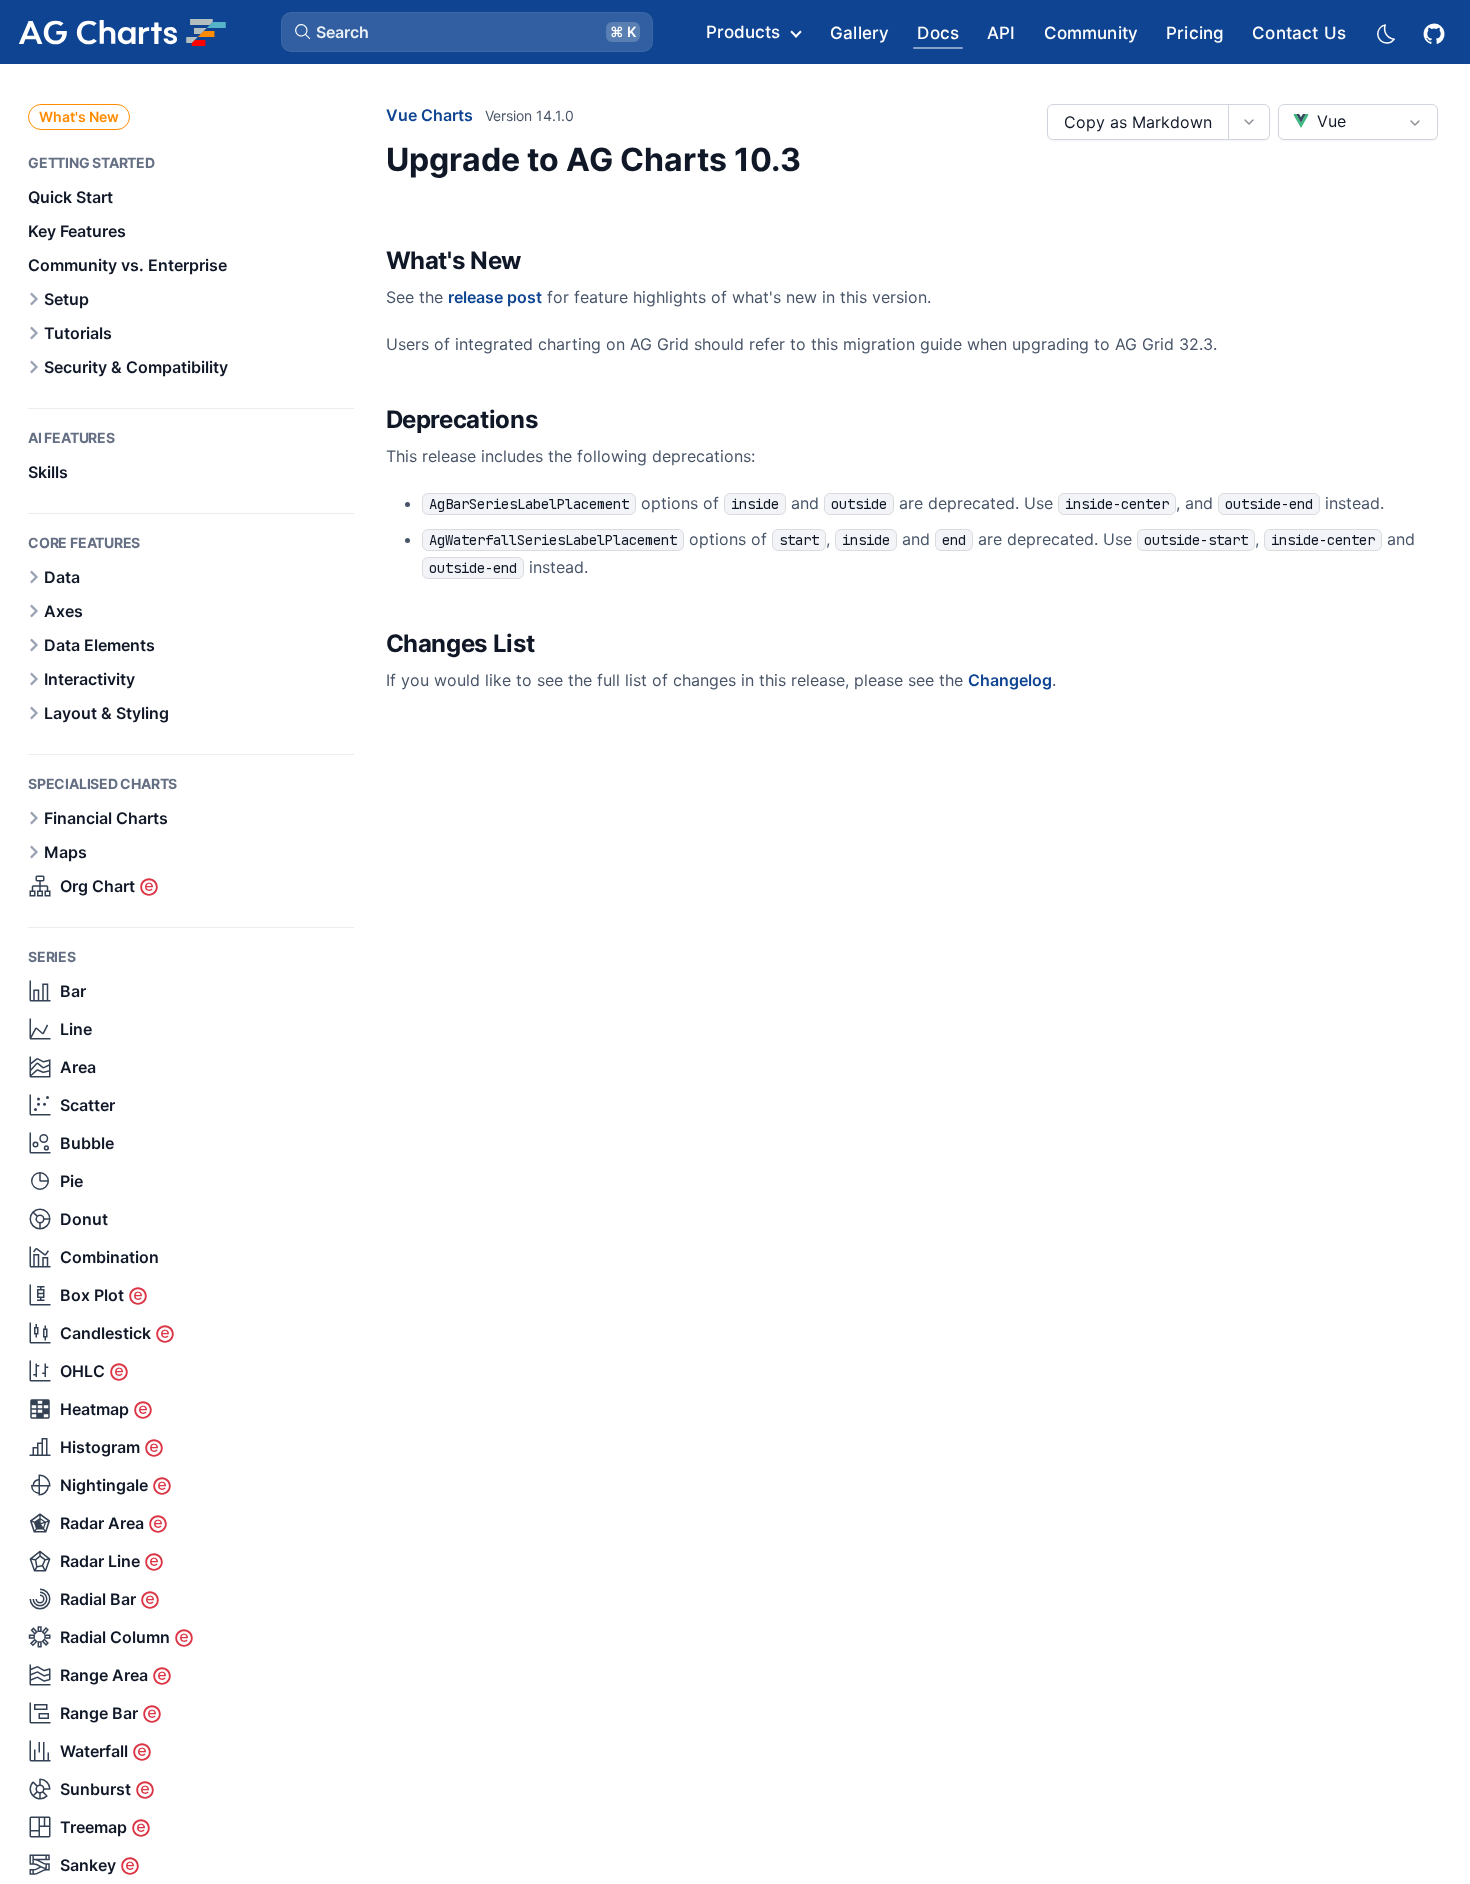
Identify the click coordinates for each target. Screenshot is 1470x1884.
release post (495, 297)
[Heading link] (547, 262)
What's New (79, 116)
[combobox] (1358, 122)
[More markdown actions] (1248, 122)
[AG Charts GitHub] (1436, 31)
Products (743, 32)
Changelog (1010, 680)
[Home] (122, 32)
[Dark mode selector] (1385, 32)
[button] (467, 32)
